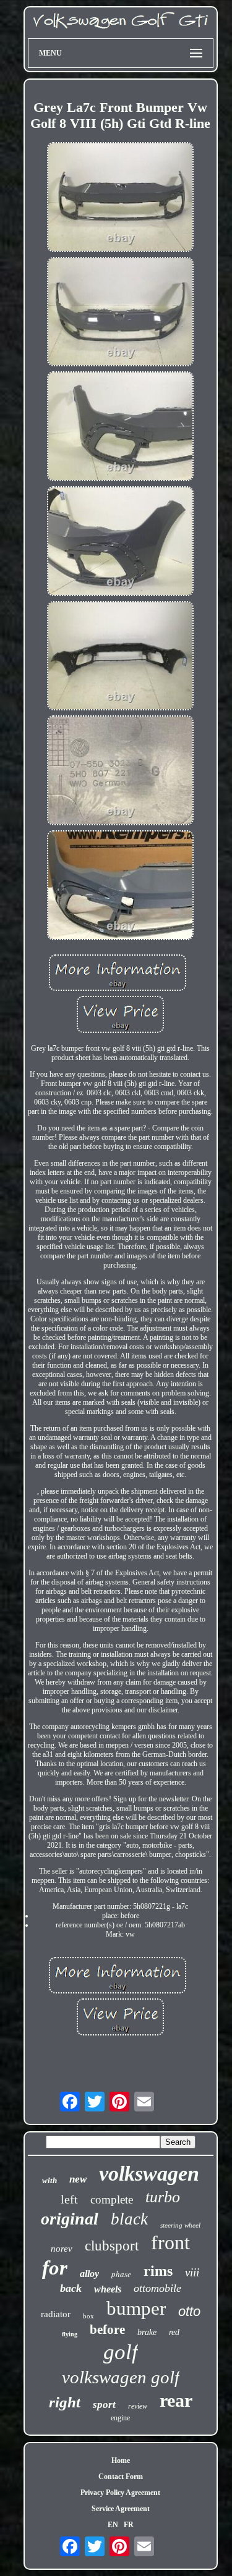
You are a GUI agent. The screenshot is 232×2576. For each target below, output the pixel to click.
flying (70, 2334)
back (71, 2288)
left (69, 2199)
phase (121, 2274)
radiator (56, 2314)
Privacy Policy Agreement (120, 2493)
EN (113, 2525)
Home (121, 2460)
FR (129, 2525)
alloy (89, 2274)
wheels (108, 2289)
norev (62, 2249)
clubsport (112, 2246)
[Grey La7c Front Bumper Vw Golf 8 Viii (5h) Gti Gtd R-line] (121, 198)
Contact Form (121, 2477)
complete (112, 2199)
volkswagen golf (121, 2377)
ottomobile (157, 2288)
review (138, 2406)
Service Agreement (121, 2509)
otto (189, 2311)
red (174, 2332)
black (129, 2219)
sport (104, 2405)
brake (147, 2332)
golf (121, 2352)
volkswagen (149, 2174)
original (70, 2219)
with (49, 2180)
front (170, 2242)
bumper (136, 2308)
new (78, 2179)
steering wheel (180, 2225)
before (107, 2330)
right (65, 2402)
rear (176, 2400)
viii (192, 2272)
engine (120, 2418)
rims (158, 2271)
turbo (163, 2197)
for (55, 2268)
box (88, 2316)
